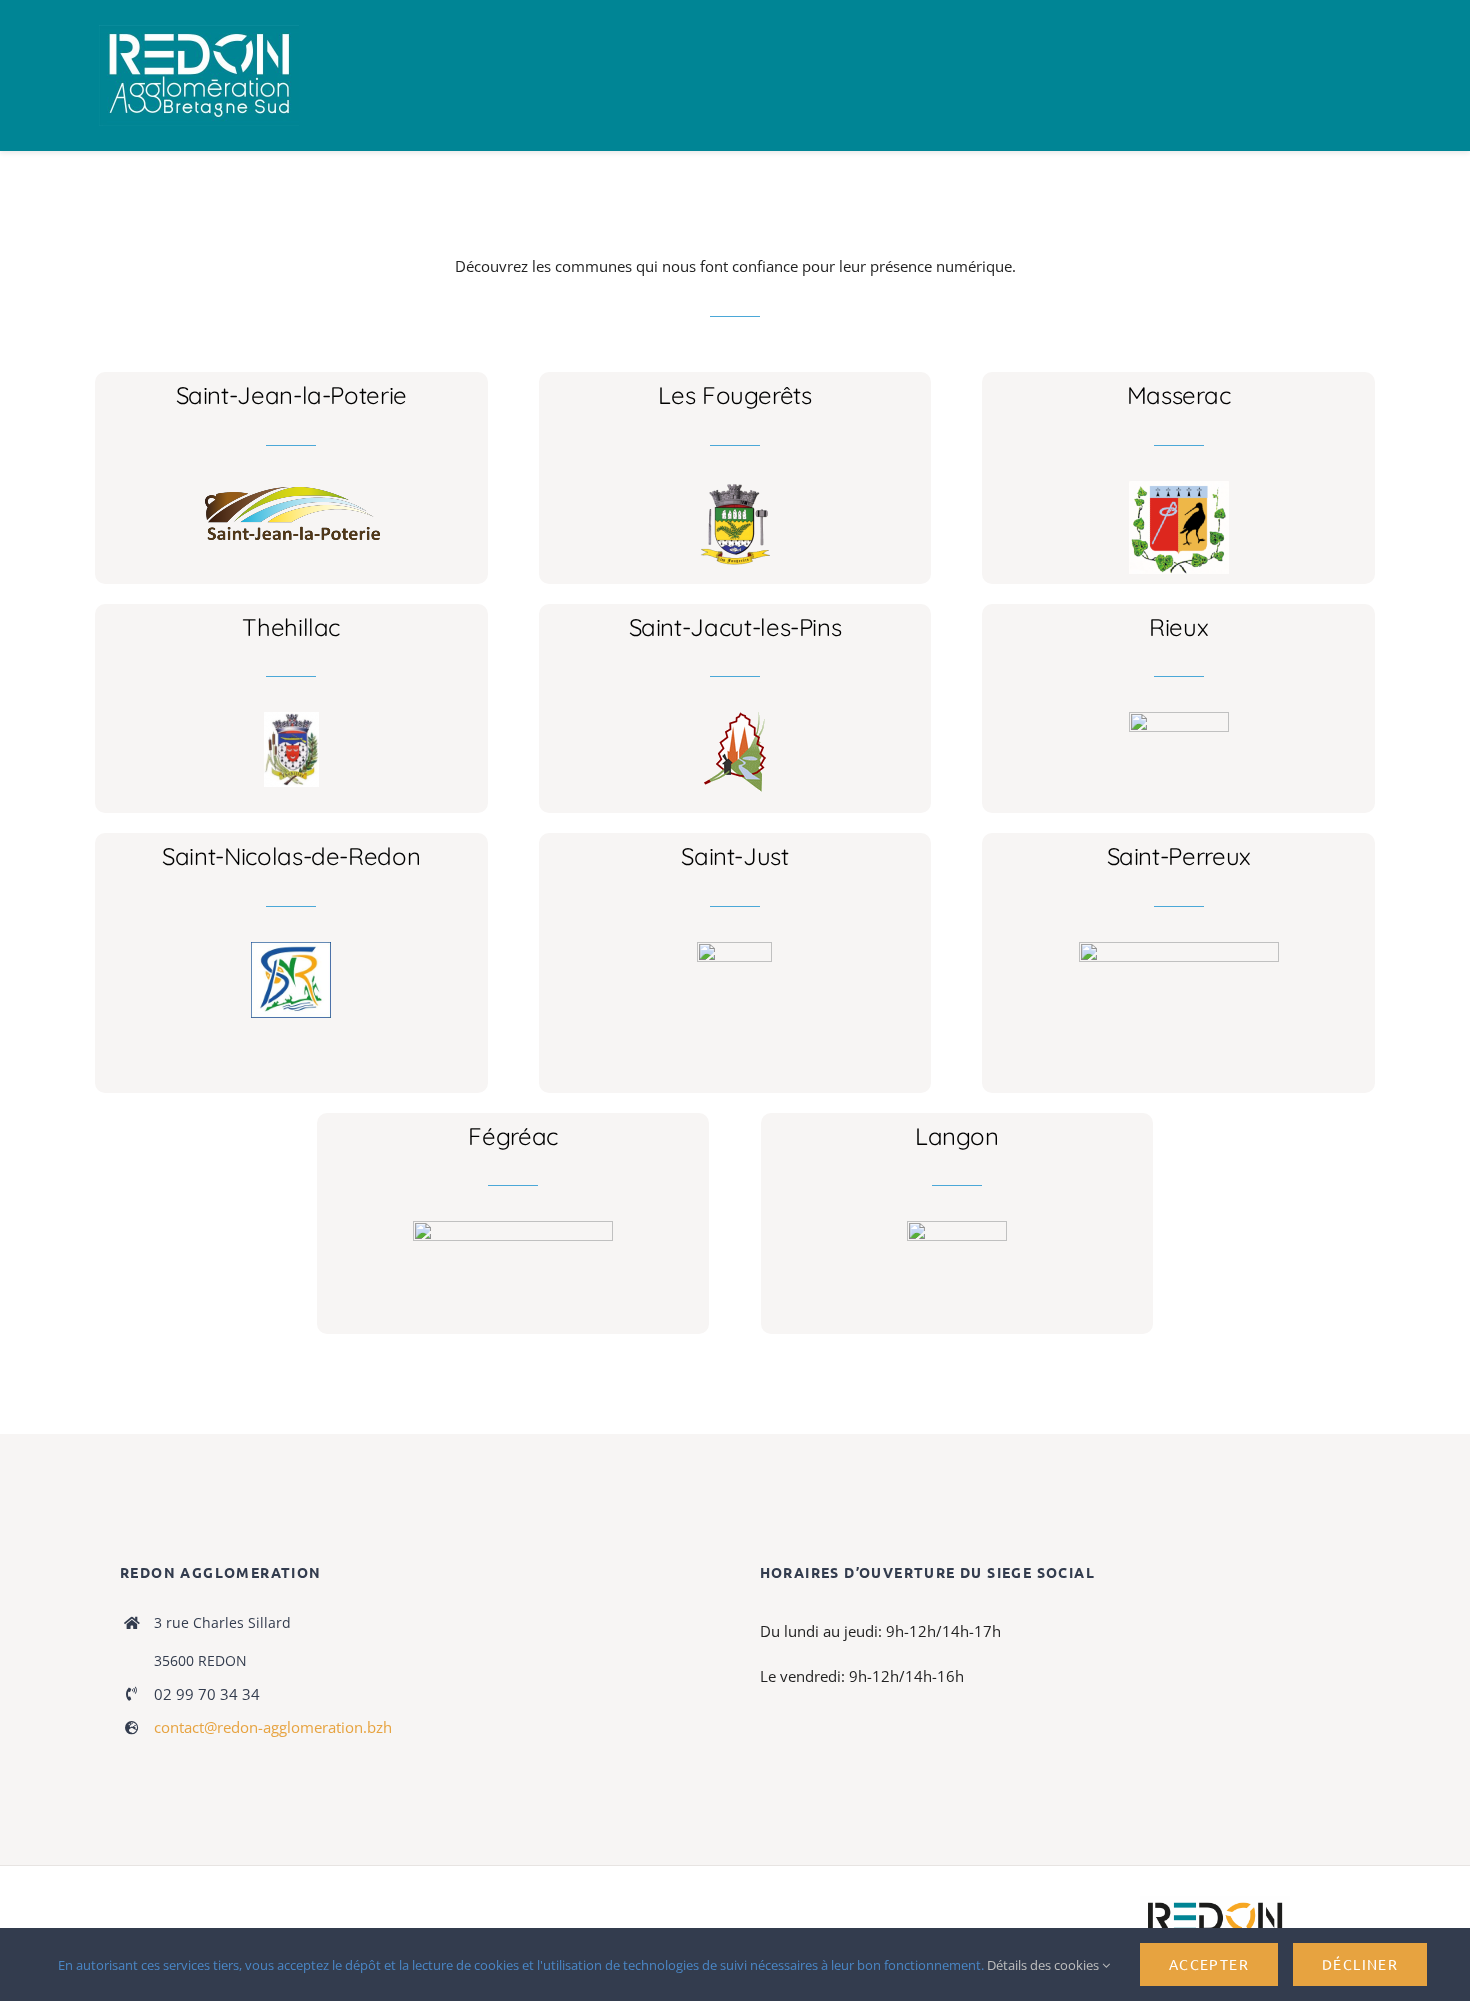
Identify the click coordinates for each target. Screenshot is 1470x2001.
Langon (957, 1136)
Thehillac (291, 627)
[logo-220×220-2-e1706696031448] (734, 949)
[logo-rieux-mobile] (1179, 719)
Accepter (1209, 1964)
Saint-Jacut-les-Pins (735, 627)
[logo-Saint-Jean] (291, 488)
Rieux (1178, 627)
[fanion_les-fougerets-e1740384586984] (735, 488)
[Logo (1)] (291, 949)
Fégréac (512, 1136)
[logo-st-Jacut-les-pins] (735, 719)
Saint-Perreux (1179, 856)
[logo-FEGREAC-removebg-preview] (513, 1228)
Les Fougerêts (734, 395)
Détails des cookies (1044, 1965)
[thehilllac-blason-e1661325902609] (291, 719)
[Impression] (199, 32)
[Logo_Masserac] (1179, 488)
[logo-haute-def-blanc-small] (1215, 1903)
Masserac (1179, 395)
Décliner (1360, 1964)
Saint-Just (734, 856)
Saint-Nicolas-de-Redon (291, 856)
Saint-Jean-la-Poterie (291, 395)
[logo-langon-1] (957, 1228)
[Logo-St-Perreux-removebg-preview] (1179, 949)
